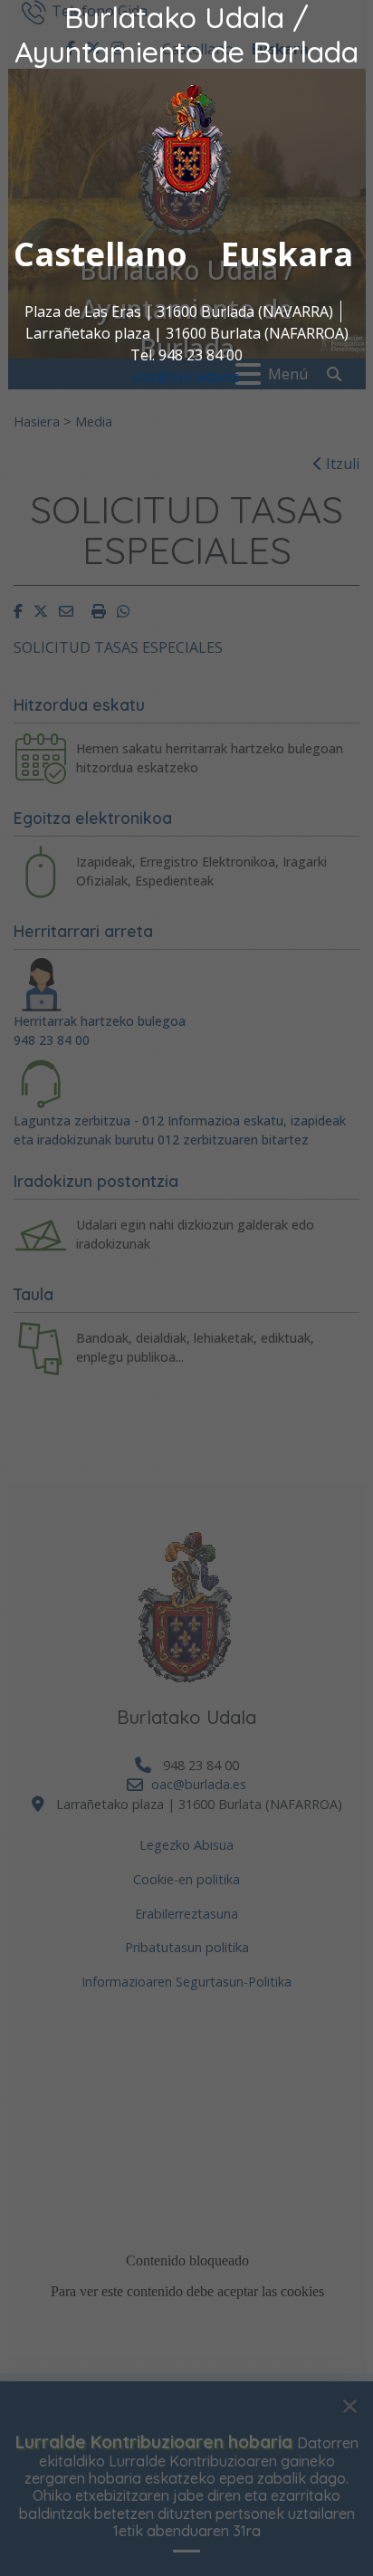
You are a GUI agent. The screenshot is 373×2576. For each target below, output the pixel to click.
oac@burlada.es (186, 377)
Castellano (100, 254)
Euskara (287, 254)
